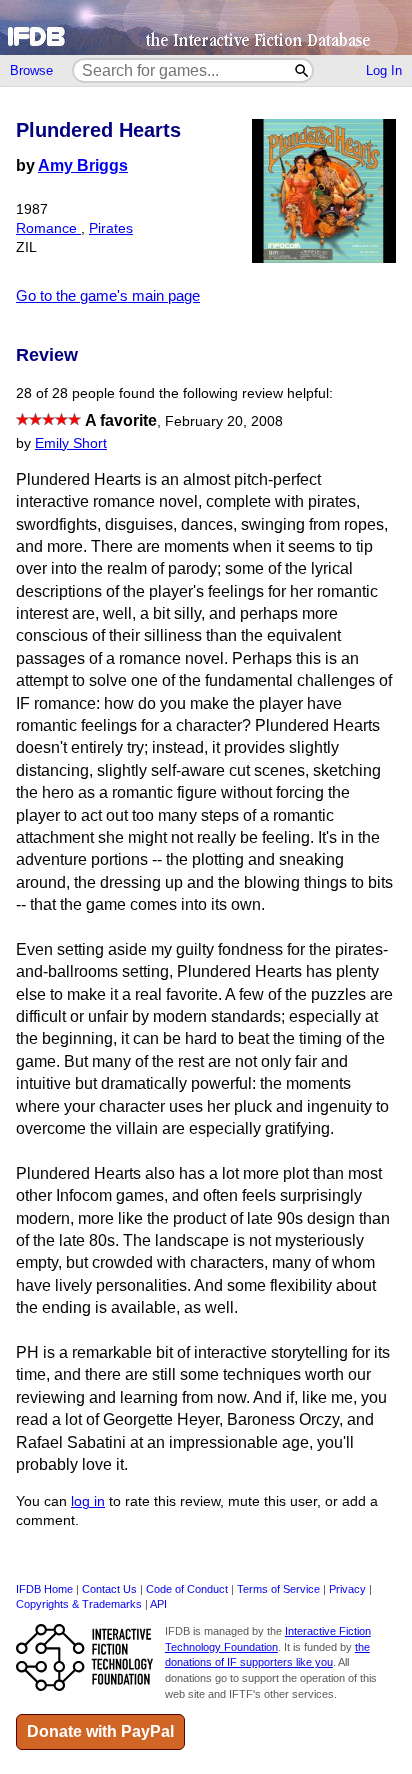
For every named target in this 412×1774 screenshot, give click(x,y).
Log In (384, 70)
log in (88, 1501)
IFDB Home (44, 1589)
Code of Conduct (187, 1589)
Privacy (347, 1589)
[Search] (302, 70)
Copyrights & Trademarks (79, 1604)
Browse (31, 70)
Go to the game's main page (108, 295)
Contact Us (109, 1589)
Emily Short (71, 443)
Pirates (111, 228)
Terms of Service (278, 1589)
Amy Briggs (83, 165)
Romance (48, 228)
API (158, 1604)
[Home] (206, 27)
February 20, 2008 (224, 421)
